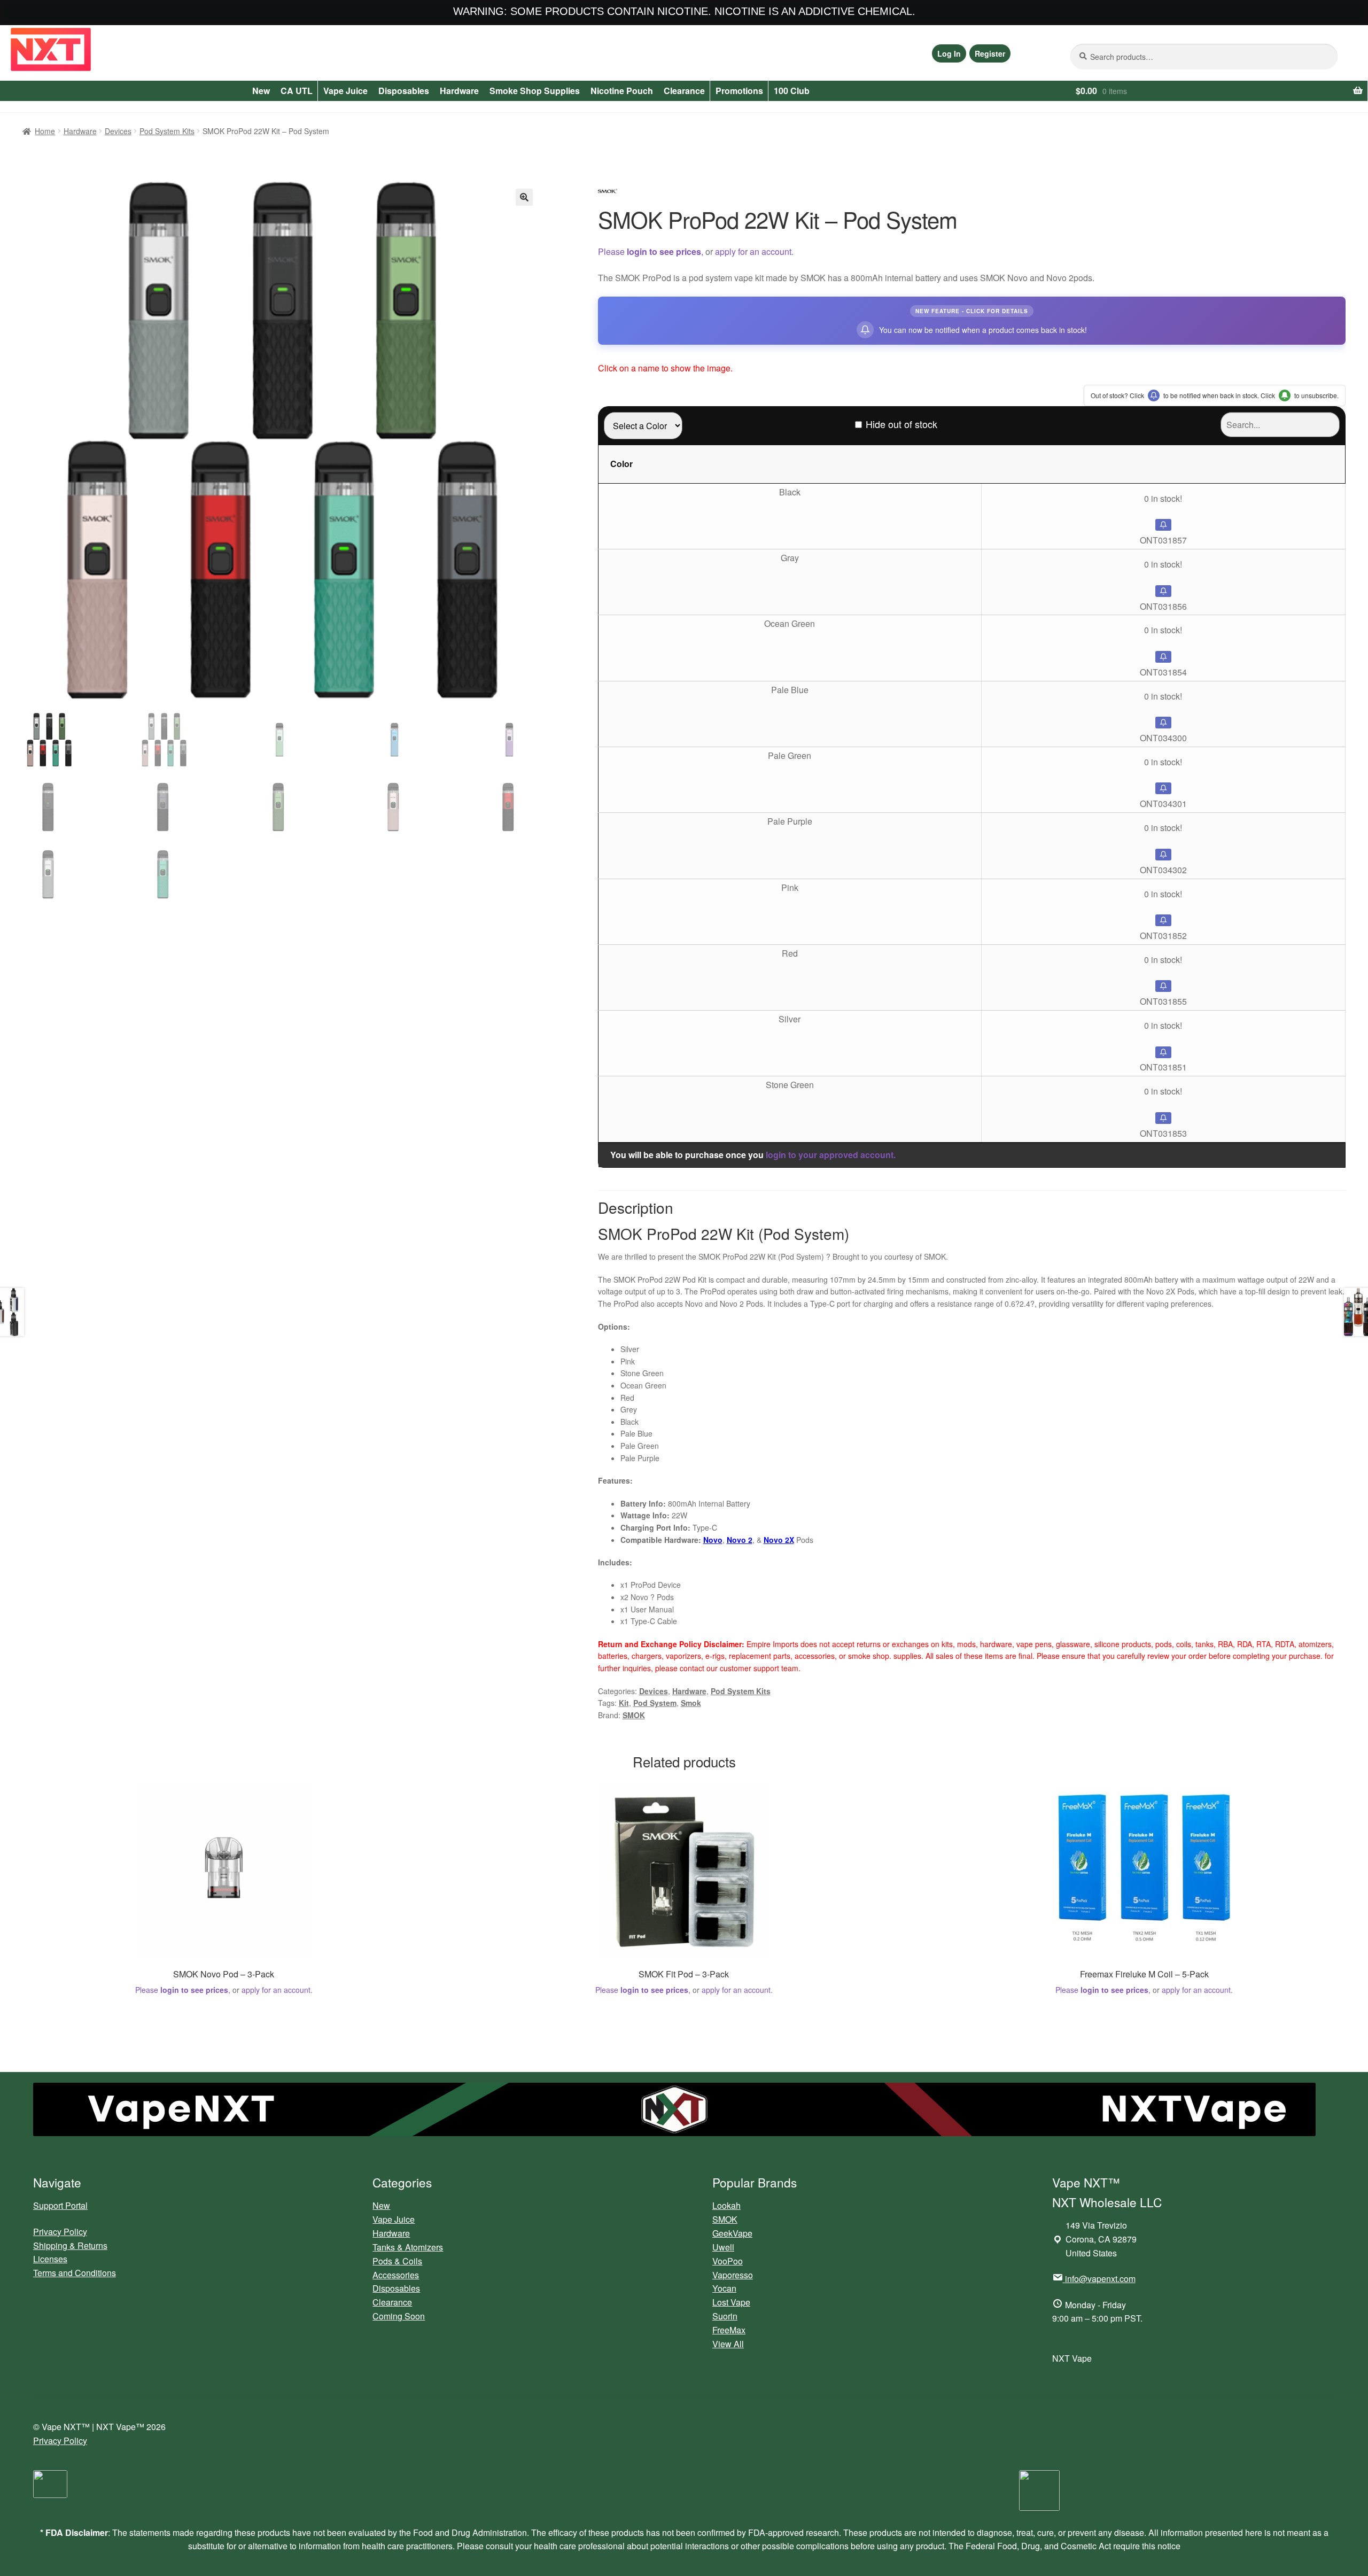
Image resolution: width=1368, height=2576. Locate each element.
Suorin (725, 2316)
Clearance (684, 91)
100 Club (792, 91)
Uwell (723, 2247)
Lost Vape (731, 2302)
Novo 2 (740, 1540)
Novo (713, 1540)
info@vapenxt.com (1100, 2279)
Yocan (724, 2288)
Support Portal (60, 2205)
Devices (118, 131)
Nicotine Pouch (622, 91)
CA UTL (297, 91)
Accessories (396, 2275)
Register (990, 53)
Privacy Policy (60, 2232)
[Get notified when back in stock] (1163, 525)
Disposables (404, 91)
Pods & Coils (397, 2261)
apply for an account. (754, 251)
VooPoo (728, 2261)
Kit (624, 1703)
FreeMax (729, 2330)
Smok (691, 1703)
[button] (524, 197)
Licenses (50, 2259)
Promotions (739, 91)
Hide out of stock (901, 424)
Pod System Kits (167, 131)
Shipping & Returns (70, 2245)
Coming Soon (399, 2316)
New (261, 91)
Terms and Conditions (75, 2273)
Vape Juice (345, 91)
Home (45, 131)
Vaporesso (733, 2275)
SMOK (634, 1715)
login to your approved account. (831, 1155)
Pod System (655, 1703)
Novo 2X (779, 1540)
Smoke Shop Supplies (535, 91)
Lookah (726, 2205)
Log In (949, 53)
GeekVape (732, 2233)
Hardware (459, 91)
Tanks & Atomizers (408, 2247)
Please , (651, 251)
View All (728, 2344)
